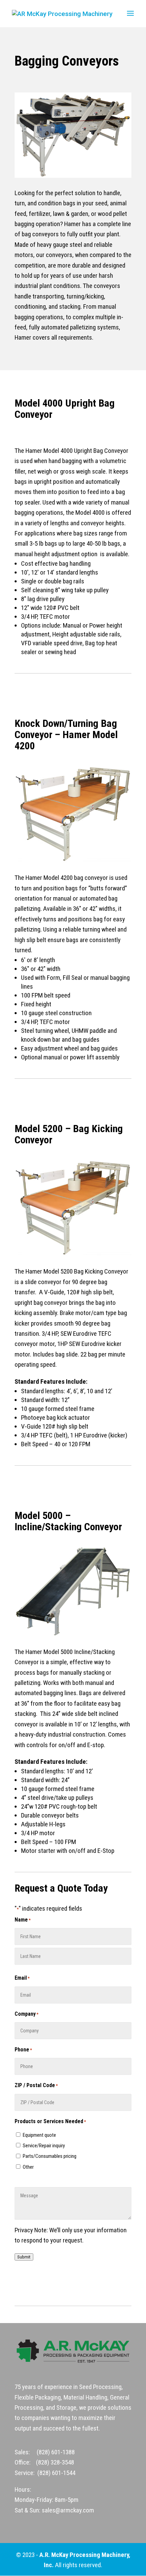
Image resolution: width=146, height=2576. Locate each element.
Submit (24, 2257)
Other (28, 2167)
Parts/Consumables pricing (50, 2156)
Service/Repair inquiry (44, 2146)
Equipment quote (39, 2135)
